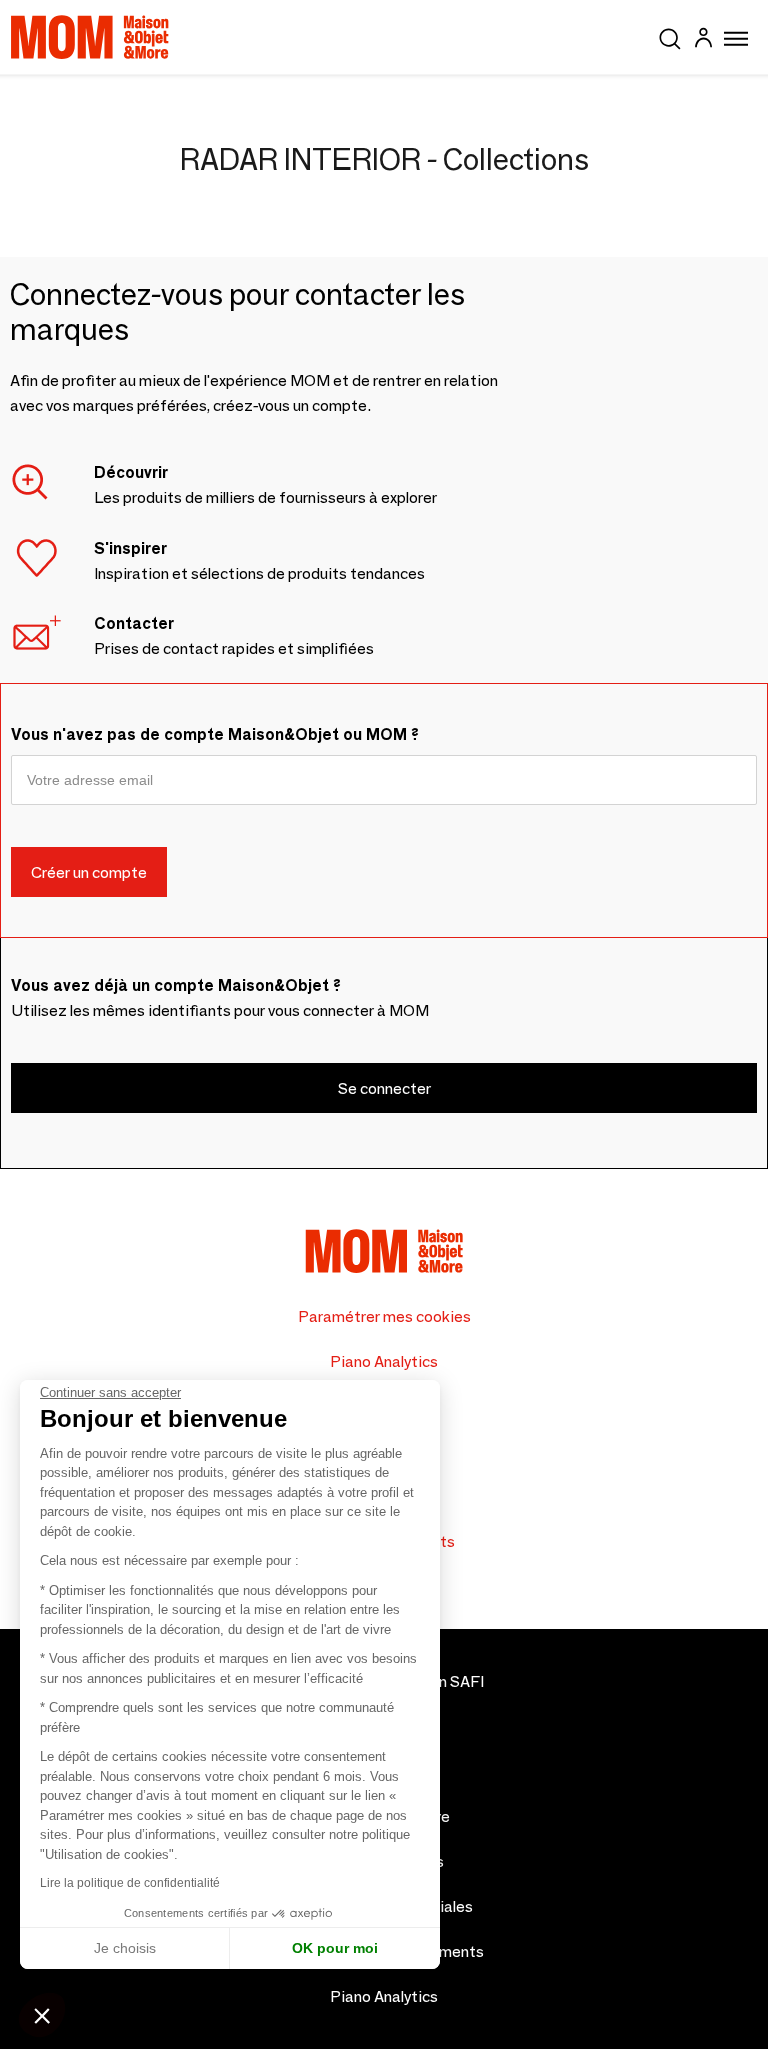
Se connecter (384, 1088)
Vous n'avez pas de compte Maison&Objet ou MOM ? (215, 734)
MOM (90, 37)
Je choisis (125, 1948)
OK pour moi (335, 1948)
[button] (42, 2015)
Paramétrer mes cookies (384, 1316)
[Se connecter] (703, 40)
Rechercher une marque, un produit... (670, 35)
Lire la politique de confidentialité (130, 1883)
